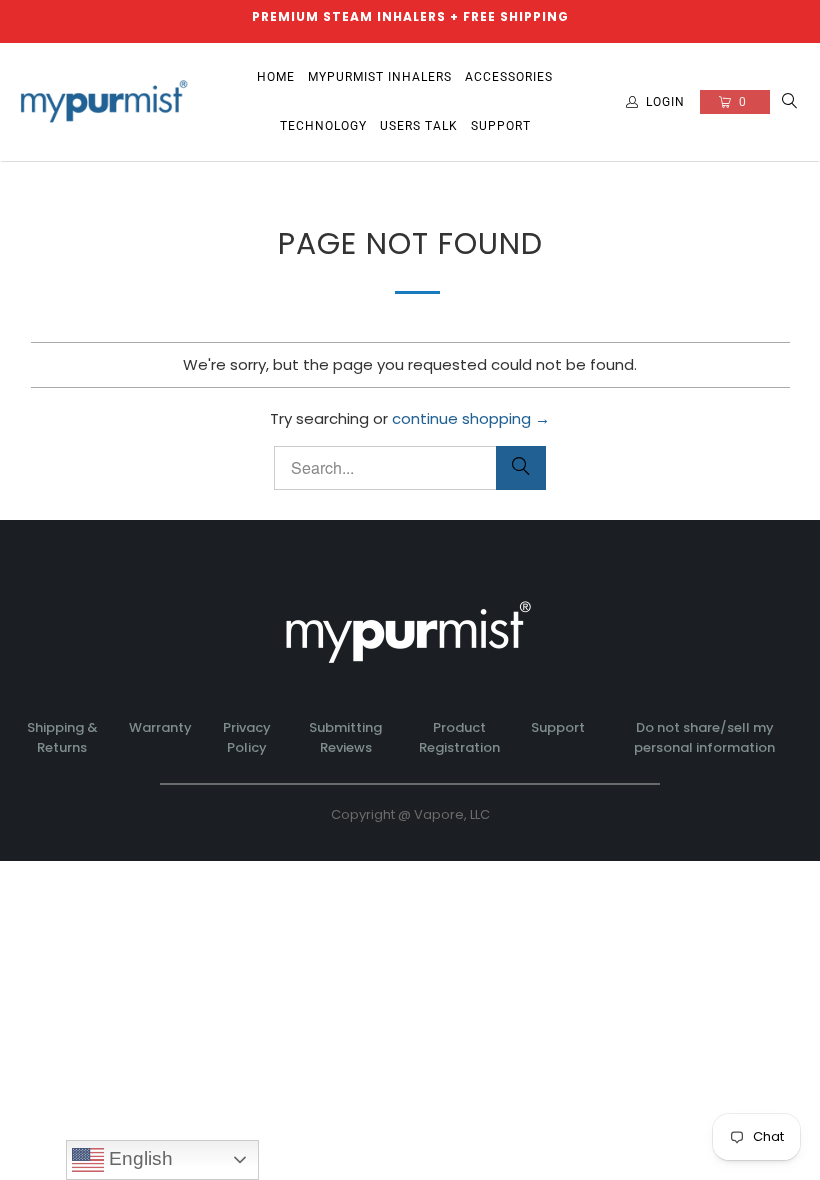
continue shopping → (471, 418)
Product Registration (459, 738)
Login (665, 102)
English (138, 1158)
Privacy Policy (247, 738)
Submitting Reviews (345, 738)
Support (558, 727)
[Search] (790, 102)
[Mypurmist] (105, 102)
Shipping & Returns (62, 738)
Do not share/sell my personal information (704, 738)
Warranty (160, 727)
